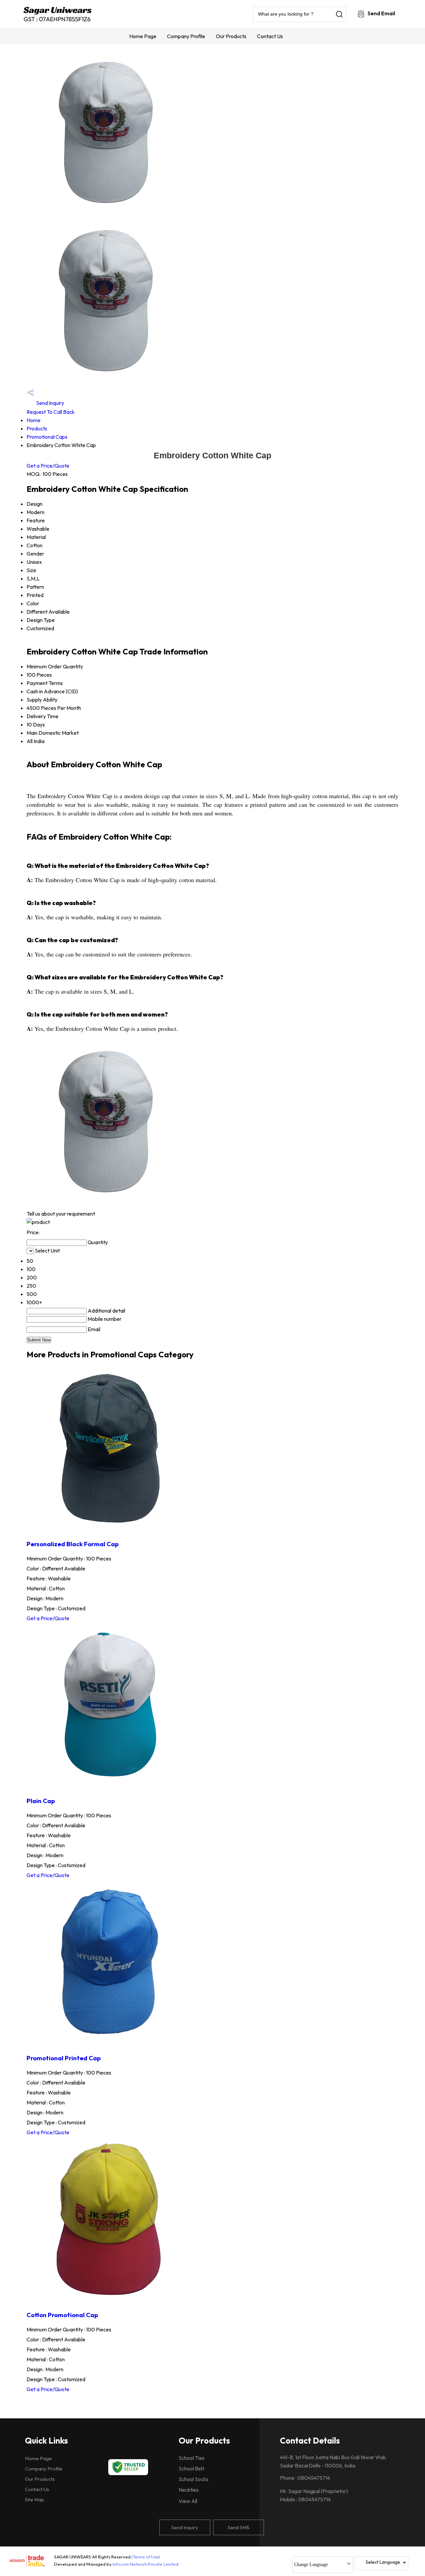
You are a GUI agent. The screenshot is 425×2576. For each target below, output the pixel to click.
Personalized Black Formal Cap (73, 1544)
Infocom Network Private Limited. (146, 2564)
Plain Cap (41, 1801)
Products (37, 428)
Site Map (35, 2500)
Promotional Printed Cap (64, 2058)
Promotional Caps (47, 437)
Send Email (381, 13)
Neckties (189, 2490)
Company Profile (186, 36)
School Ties (192, 2458)
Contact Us (270, 36)
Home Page (143, 36)
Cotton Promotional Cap (62, 2315)
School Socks (194, 2479)
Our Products (231, 36)
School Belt (191, 2468)
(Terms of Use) (146, 2557)
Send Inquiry (50, 403)
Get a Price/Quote (48, 466)
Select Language (383, 2562)
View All (188, 2501)
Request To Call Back (51, 412)
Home (34, 420)
